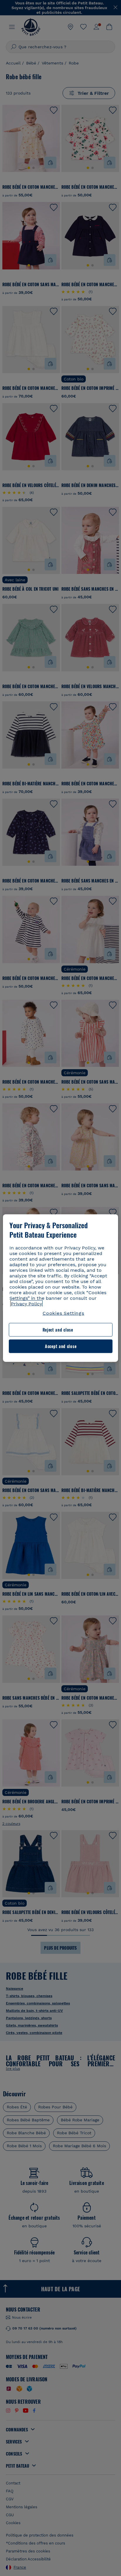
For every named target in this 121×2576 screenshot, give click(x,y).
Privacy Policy (26, 1304)
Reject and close (58, 1330)
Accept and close (61, 1346)
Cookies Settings (63, 1313)
